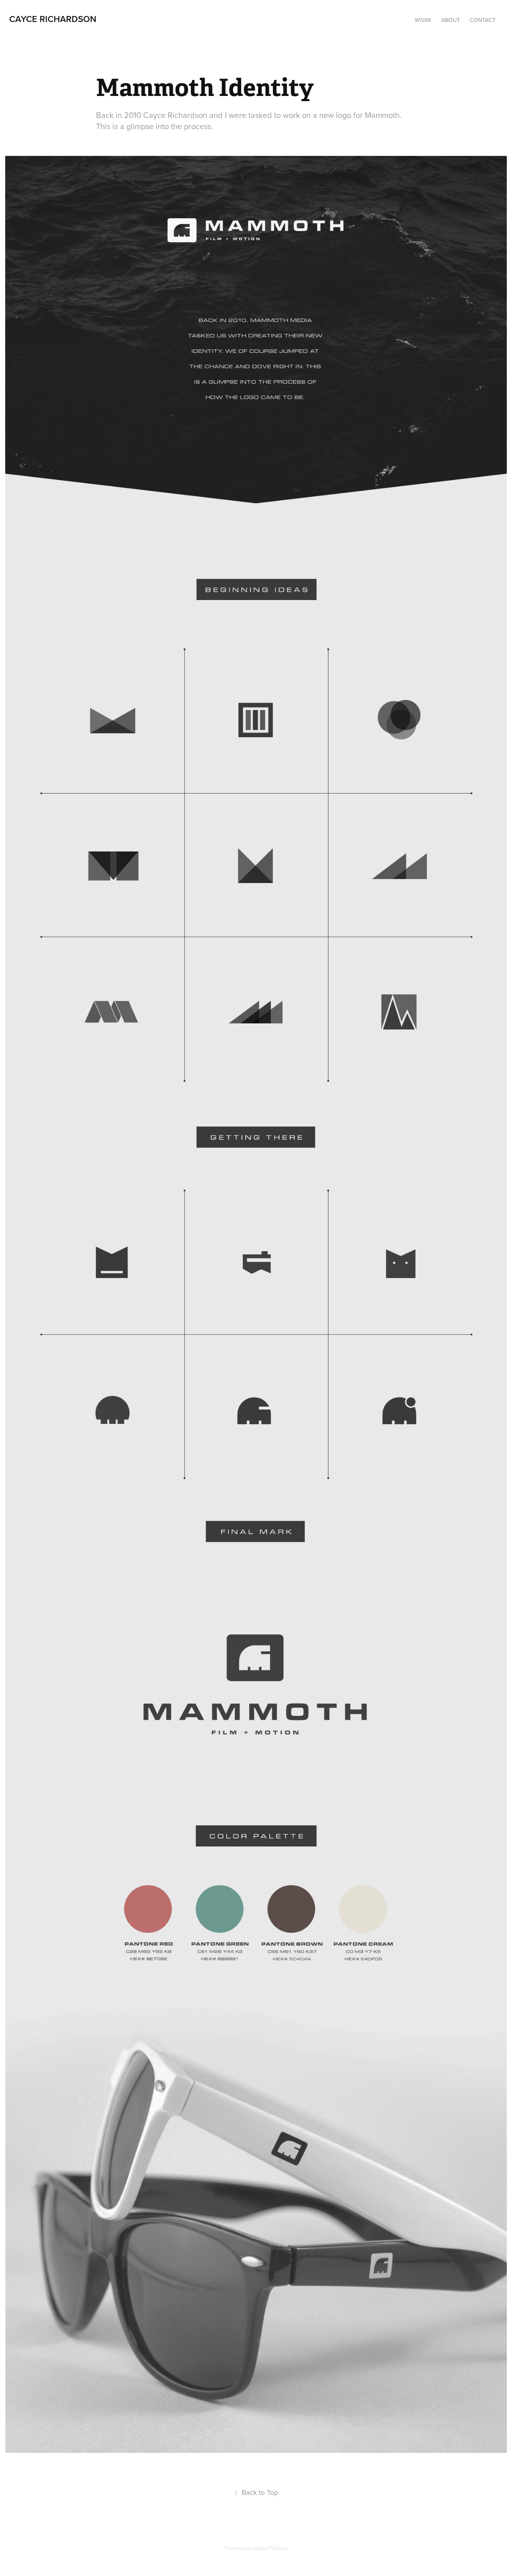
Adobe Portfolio (270, 2548)
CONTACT (483, 20)
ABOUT (451, 20)
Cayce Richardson (53, 19)
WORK (423, 20)
